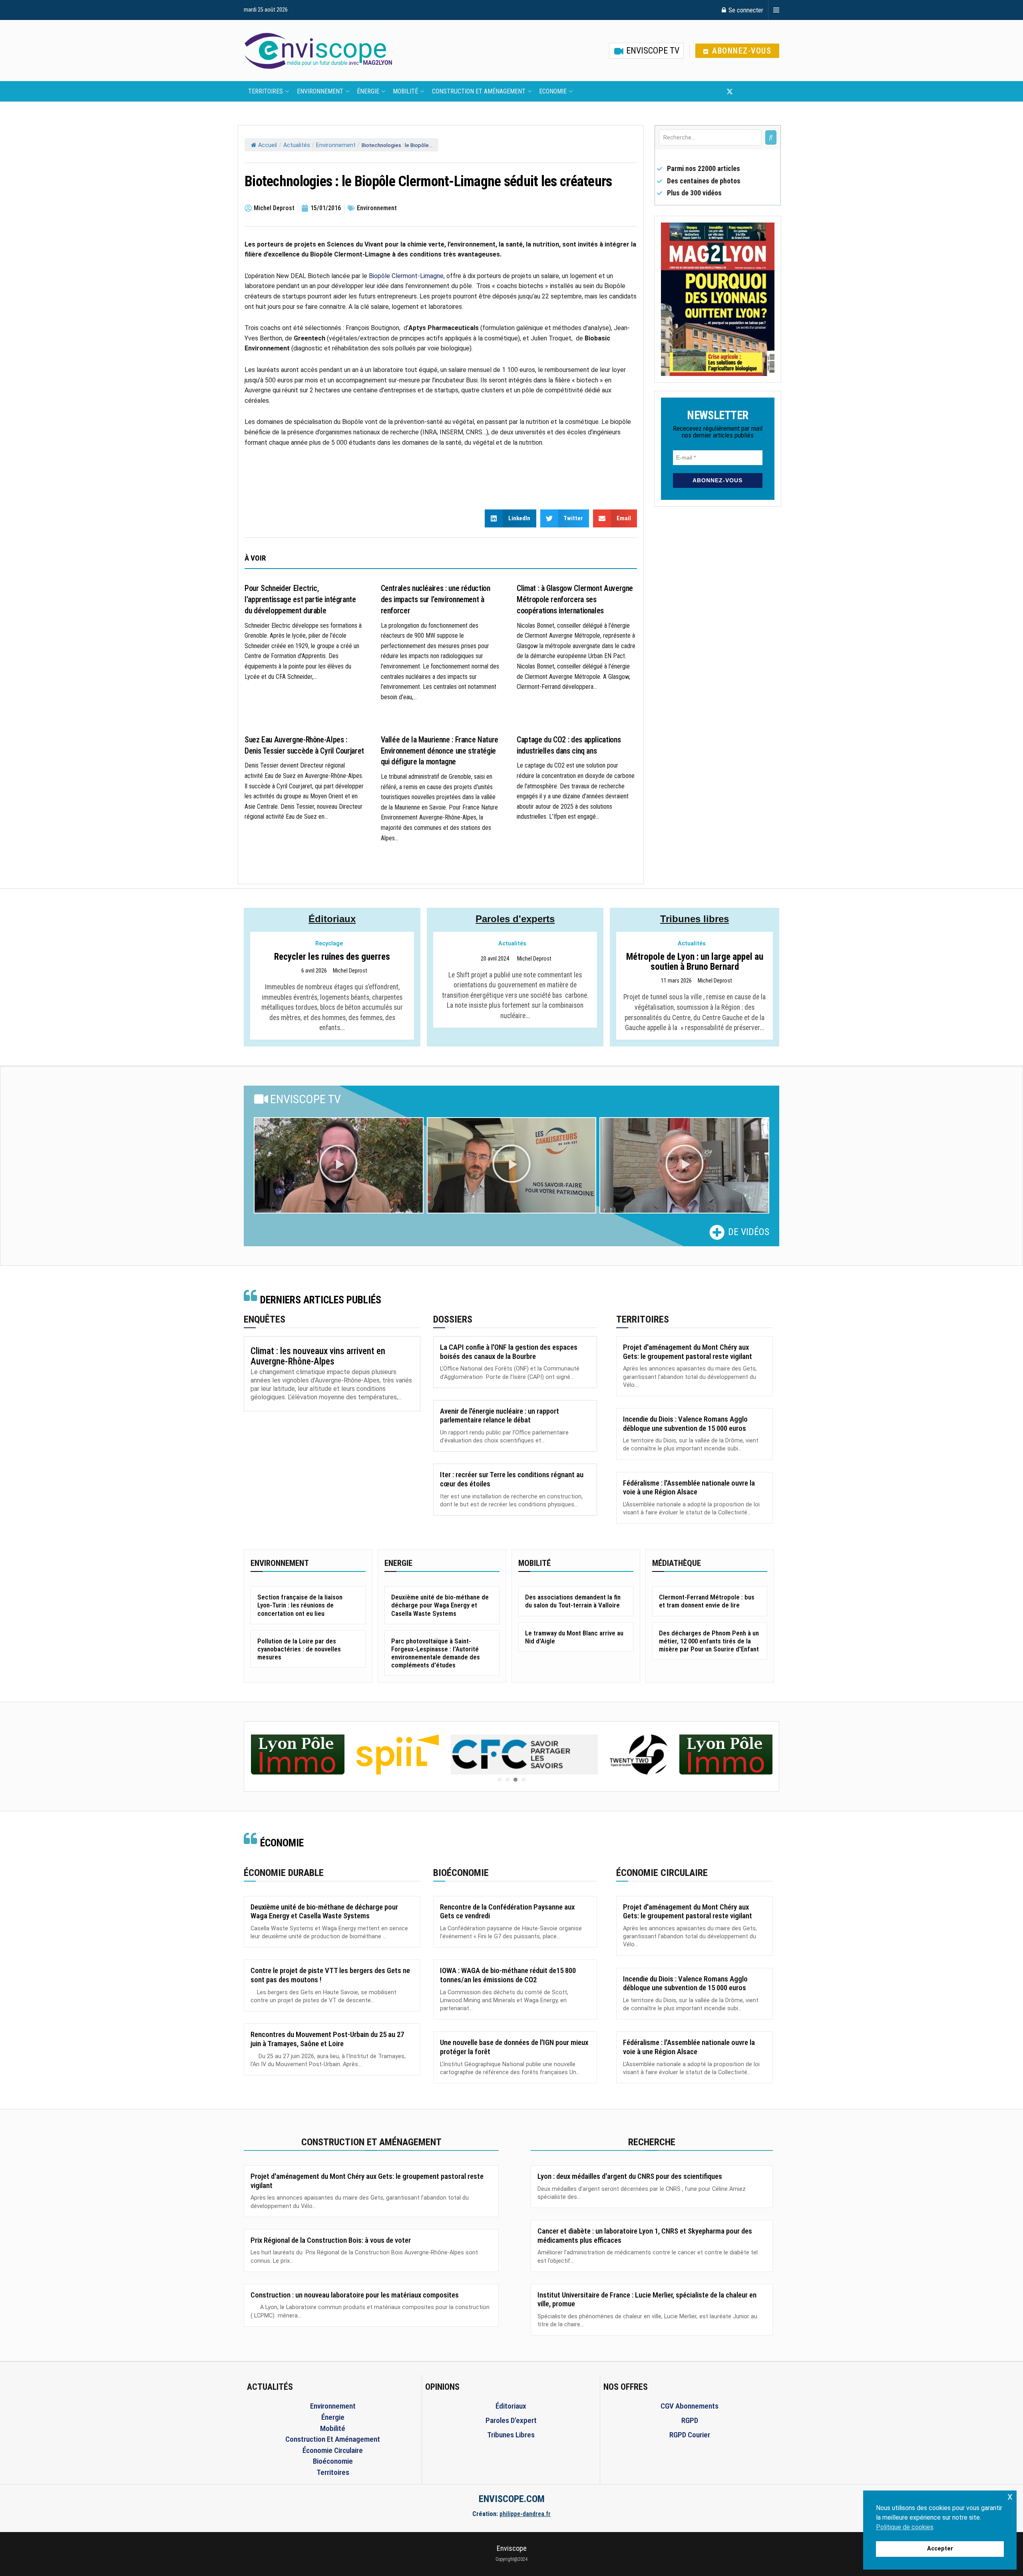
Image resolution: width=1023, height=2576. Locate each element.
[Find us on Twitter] (730, 92)
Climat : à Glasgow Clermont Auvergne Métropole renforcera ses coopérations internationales (575, 599)
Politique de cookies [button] (905, 2527)
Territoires (266, 91)
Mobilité (405, 91)
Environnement (320, 91)
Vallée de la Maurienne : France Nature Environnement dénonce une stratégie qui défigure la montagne (440, 751)
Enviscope (512, 2548)
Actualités (297, 145)
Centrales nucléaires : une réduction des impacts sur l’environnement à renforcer (436, 599)
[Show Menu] (776, 10)
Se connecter (745, 10)
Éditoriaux (332, 919)
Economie (553, 91)
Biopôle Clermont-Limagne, (407, 276)
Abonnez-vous (741, 51)
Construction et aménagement (479, 91)
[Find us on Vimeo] (769, 92)
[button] (338, 1166)
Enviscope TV (652, 51)
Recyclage (329, 944)
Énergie (368, 91)
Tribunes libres (695, 919)
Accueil (268, 145)
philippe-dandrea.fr (525, 2514)
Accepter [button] (940, 2549)
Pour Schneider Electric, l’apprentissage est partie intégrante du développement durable (300, 599)
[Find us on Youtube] (743, 92)
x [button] (1010, 2496)
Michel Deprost (350, 971)
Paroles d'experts (515, 919)
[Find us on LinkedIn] (756, 92)
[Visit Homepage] (318, 51)
